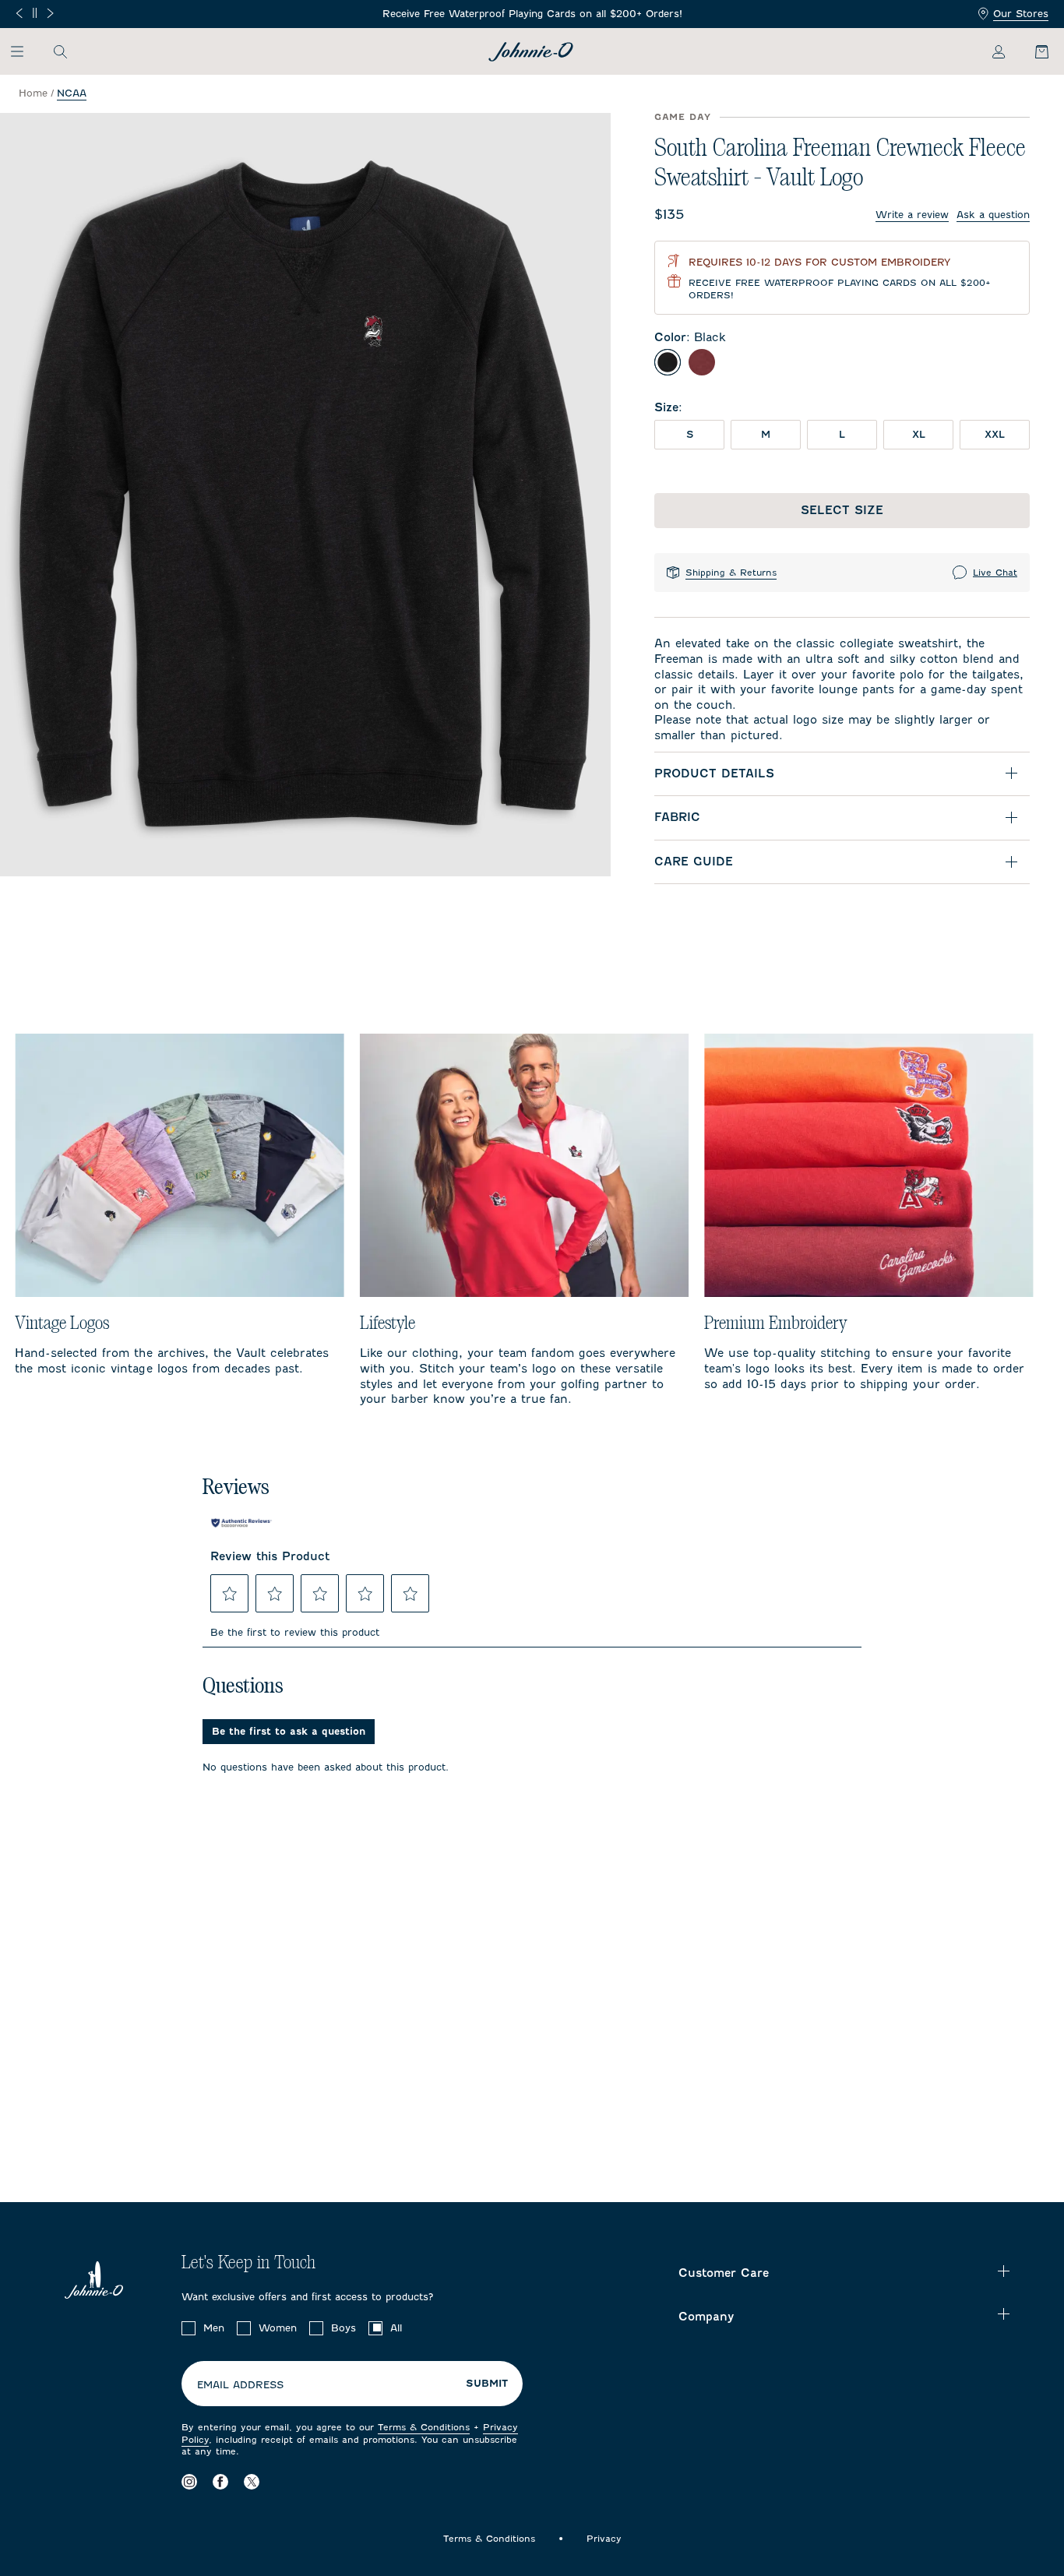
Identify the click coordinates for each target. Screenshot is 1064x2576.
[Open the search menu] (60, 51)
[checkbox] (188, 2328)
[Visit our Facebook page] (220, 2482)
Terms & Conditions (424, 2427)
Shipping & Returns (731, 573)
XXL (995, 434)
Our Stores (1021, 14)
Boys (344, 2328)
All (396, 2328)
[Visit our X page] (252, 2482)
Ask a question (993, 215)
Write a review (912, 215)
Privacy (604, 2539)
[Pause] (35, 13)
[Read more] (532, 14)
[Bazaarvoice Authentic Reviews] (241, 1523)
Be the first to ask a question (289, 1731)
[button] (230, 1594)
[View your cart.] (1033, 51)
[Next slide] (50, 13)
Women (278, 2328)
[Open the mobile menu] (25, 51)
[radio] (668, 362)
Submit (487, 2384)
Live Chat (995, 573)
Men (214, 2328)
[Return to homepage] (531, 52)
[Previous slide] (19, 13)
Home (33, 93)
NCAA (72, 93)
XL (919, 434)
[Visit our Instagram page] (189, 2482)
